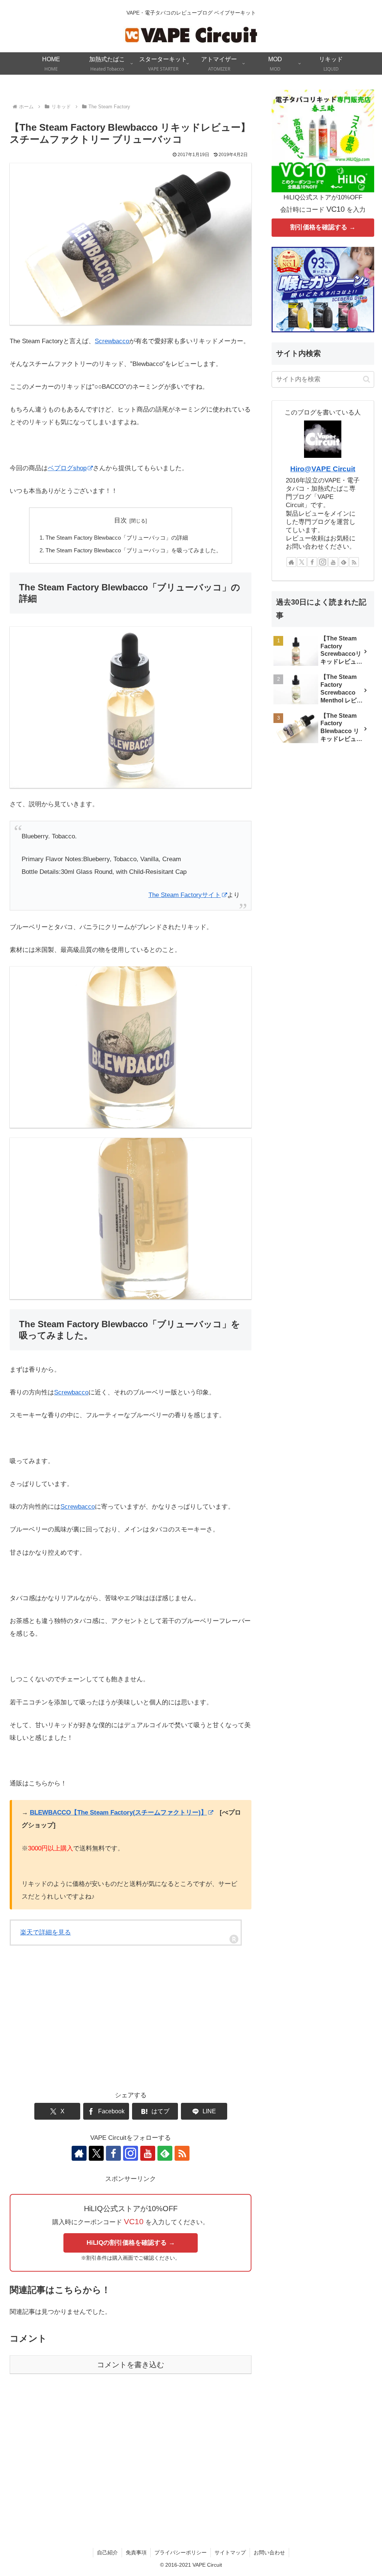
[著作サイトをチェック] (79, 2153)
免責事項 (136, 2552)
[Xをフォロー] (96, 2153)
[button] (367, 379)
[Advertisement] (131, 2027)
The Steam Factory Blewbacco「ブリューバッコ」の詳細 (117, 538)
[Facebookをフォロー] (113, 2153)
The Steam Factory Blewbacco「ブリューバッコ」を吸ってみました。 (134, 550)
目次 (120, 520)
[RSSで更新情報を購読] (182, 2153)
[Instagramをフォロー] (131, 2153)
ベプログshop (67, 468)
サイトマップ (230, 2552)
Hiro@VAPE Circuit (323, 469)
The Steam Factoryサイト (185, 895)
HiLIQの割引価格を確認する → (131, 2243)
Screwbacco (112, 341)
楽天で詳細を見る (46, 1932)
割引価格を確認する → (323, 227)
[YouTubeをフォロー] (148, 2153)
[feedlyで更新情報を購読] (165, 2153)
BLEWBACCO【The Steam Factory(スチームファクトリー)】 (118, 1812)
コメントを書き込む (131, 2365)
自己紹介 (107, 2552)
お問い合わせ (269, 2552)
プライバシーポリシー (181, 2552)
